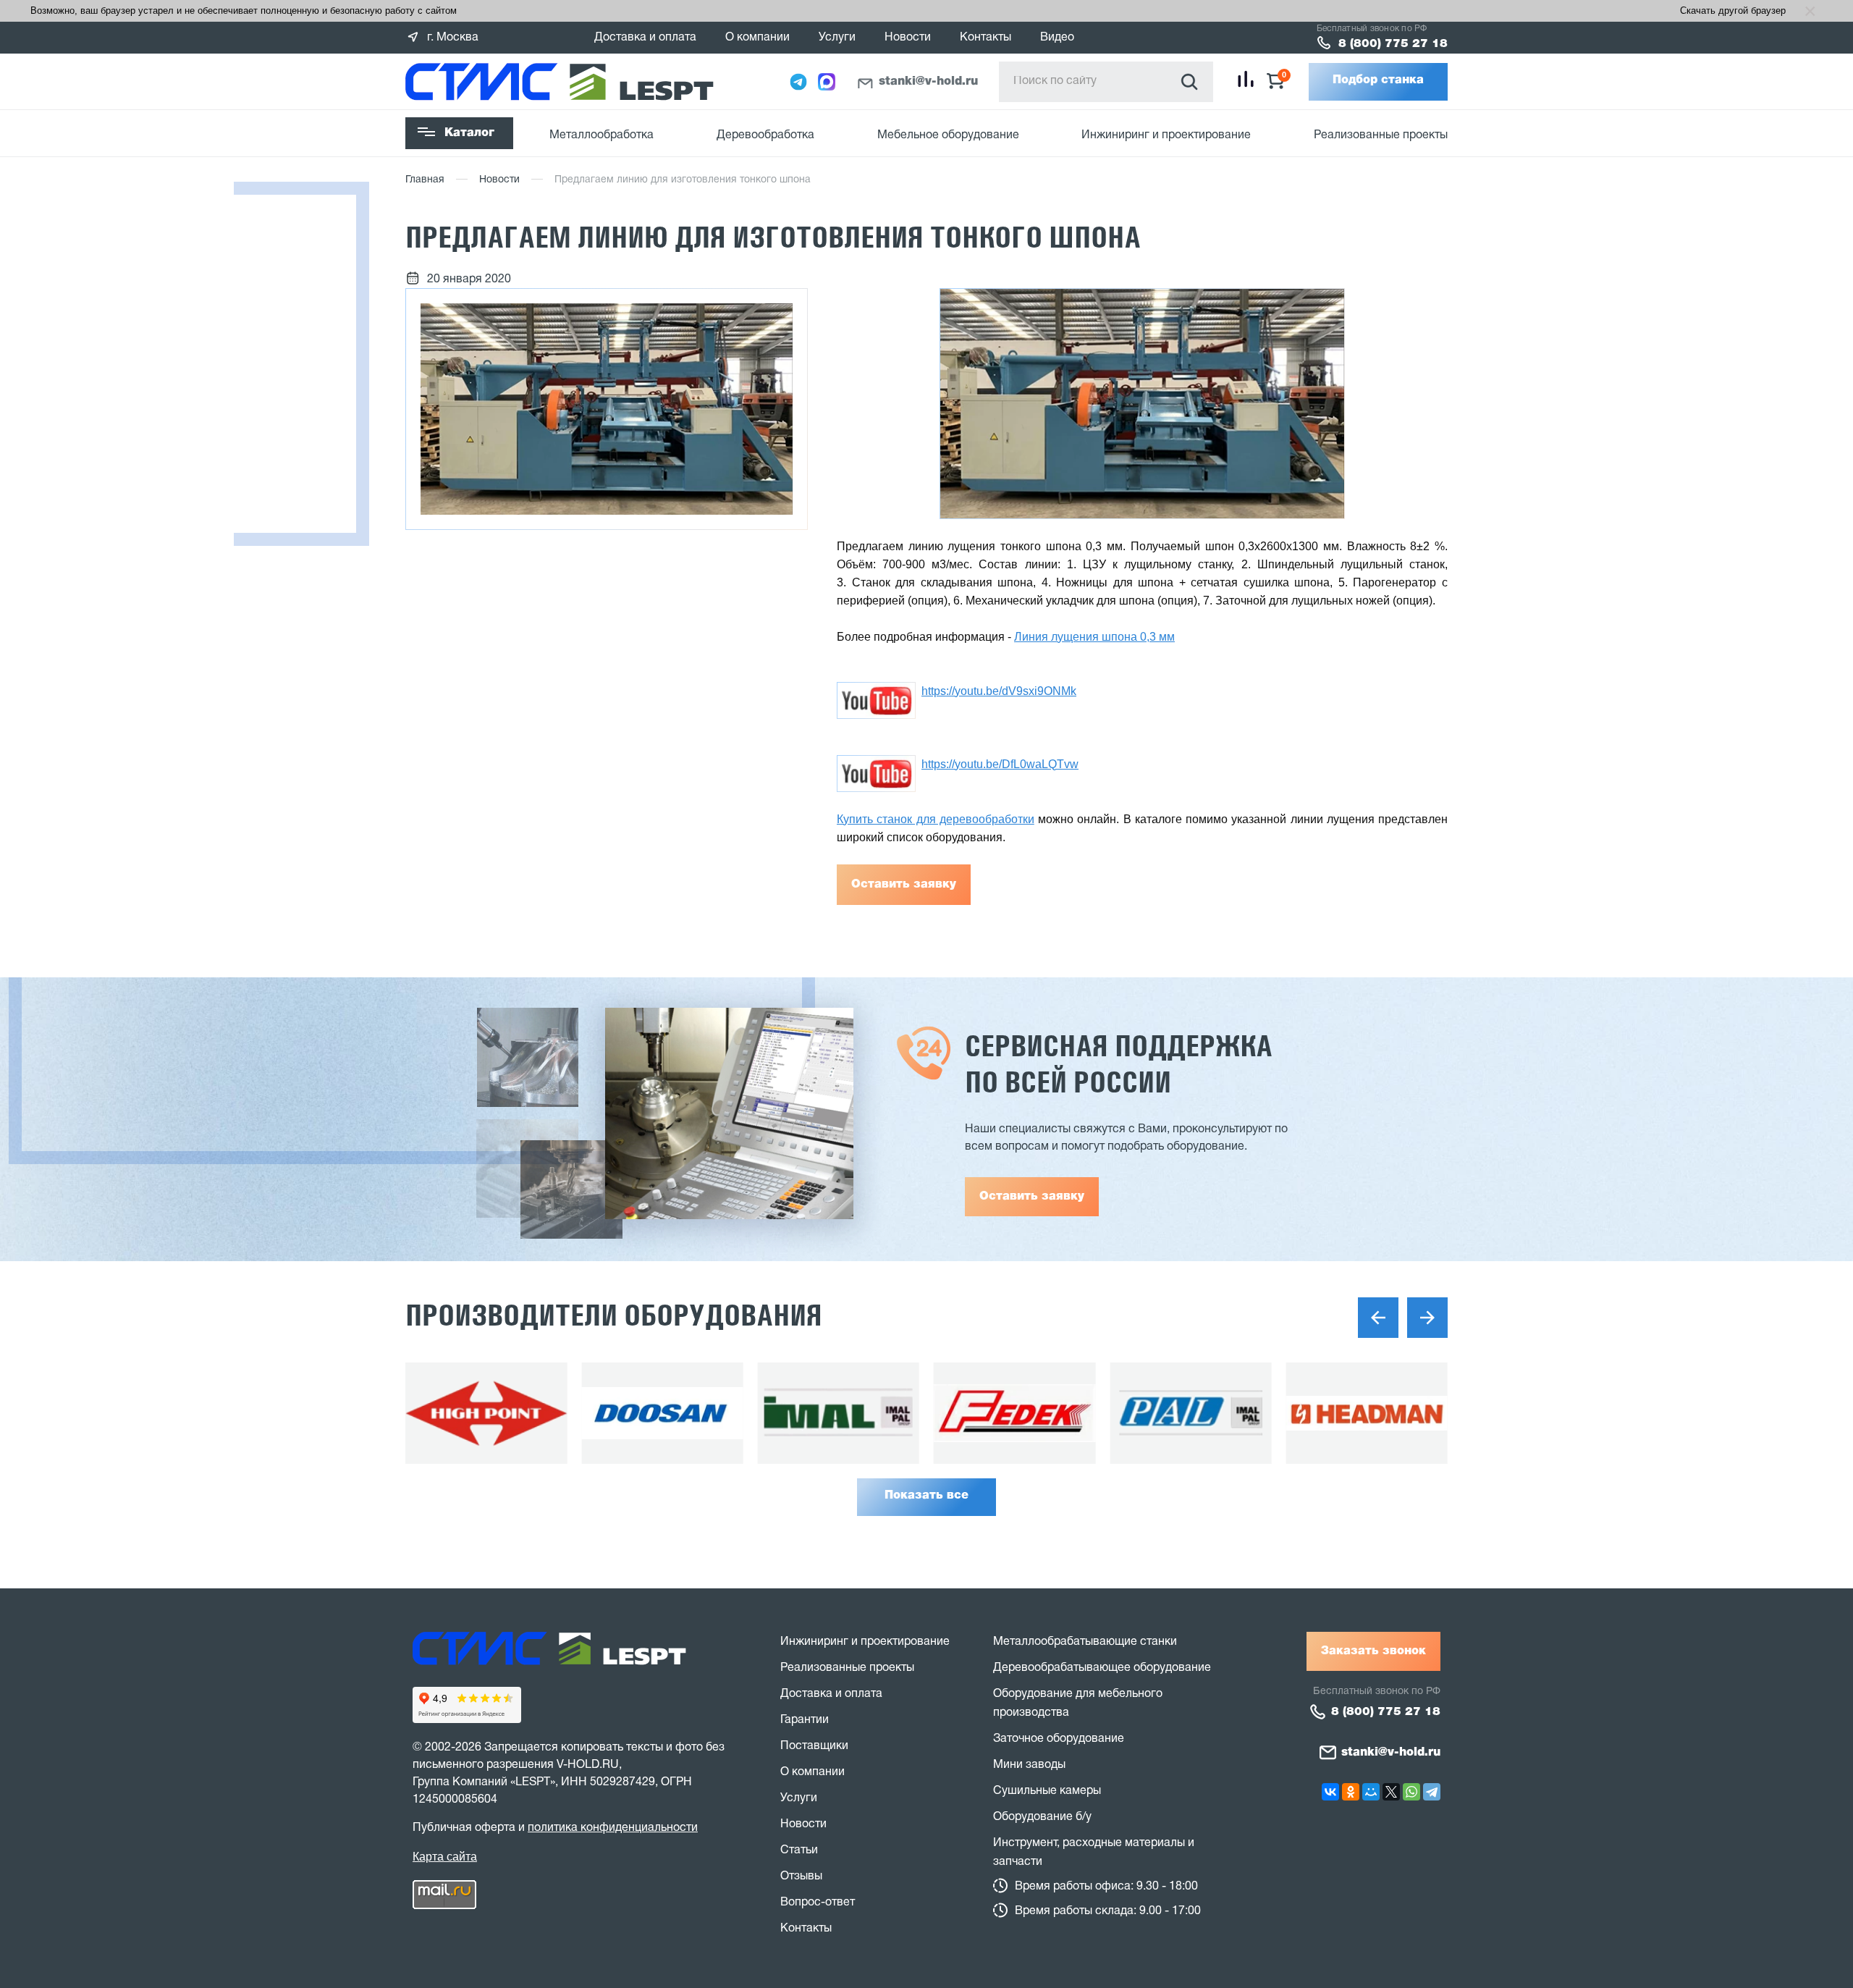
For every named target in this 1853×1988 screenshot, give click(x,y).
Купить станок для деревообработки (936, 819)
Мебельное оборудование (948, 135)
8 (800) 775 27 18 (1393, 44)
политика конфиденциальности (613, 1828)
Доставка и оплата (645, 38)
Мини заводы (1029, 1765)
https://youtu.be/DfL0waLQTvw (1000, 764)
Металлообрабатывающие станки (1085, 1642)
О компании (757, 38)
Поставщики (814, 1746)
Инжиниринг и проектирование (1166, 135)
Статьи (799, 1850)
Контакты (985, 38)
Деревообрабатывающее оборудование (1102, 1668)
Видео (1057, 38)
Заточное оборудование (1059, 1739)
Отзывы (801, 1877)
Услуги (837, 38)
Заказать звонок (1373, 1651)
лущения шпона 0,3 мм (1113, 637)
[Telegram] (1432, 1792)
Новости (908, 38)
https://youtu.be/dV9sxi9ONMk (999, 691)
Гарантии (805, 1720)
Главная (425, 180)
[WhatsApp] (1411, 1792)
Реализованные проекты (1381, 135)
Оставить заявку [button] (1032, 1197)
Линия (1033, 637)
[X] (1391, 1792)
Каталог (469, 133)
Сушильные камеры (1047, 1791)
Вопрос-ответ (818, 1903)
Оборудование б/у (1042, 1817)
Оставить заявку (904, 885)
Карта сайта (445, 1857)
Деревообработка (765, 135)
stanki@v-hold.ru (928, 82)
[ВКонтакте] (1330, 1792)
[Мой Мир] (1371, 1792)
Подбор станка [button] (1378, 80)
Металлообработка (602, 135)
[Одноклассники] (1351, 1792)
